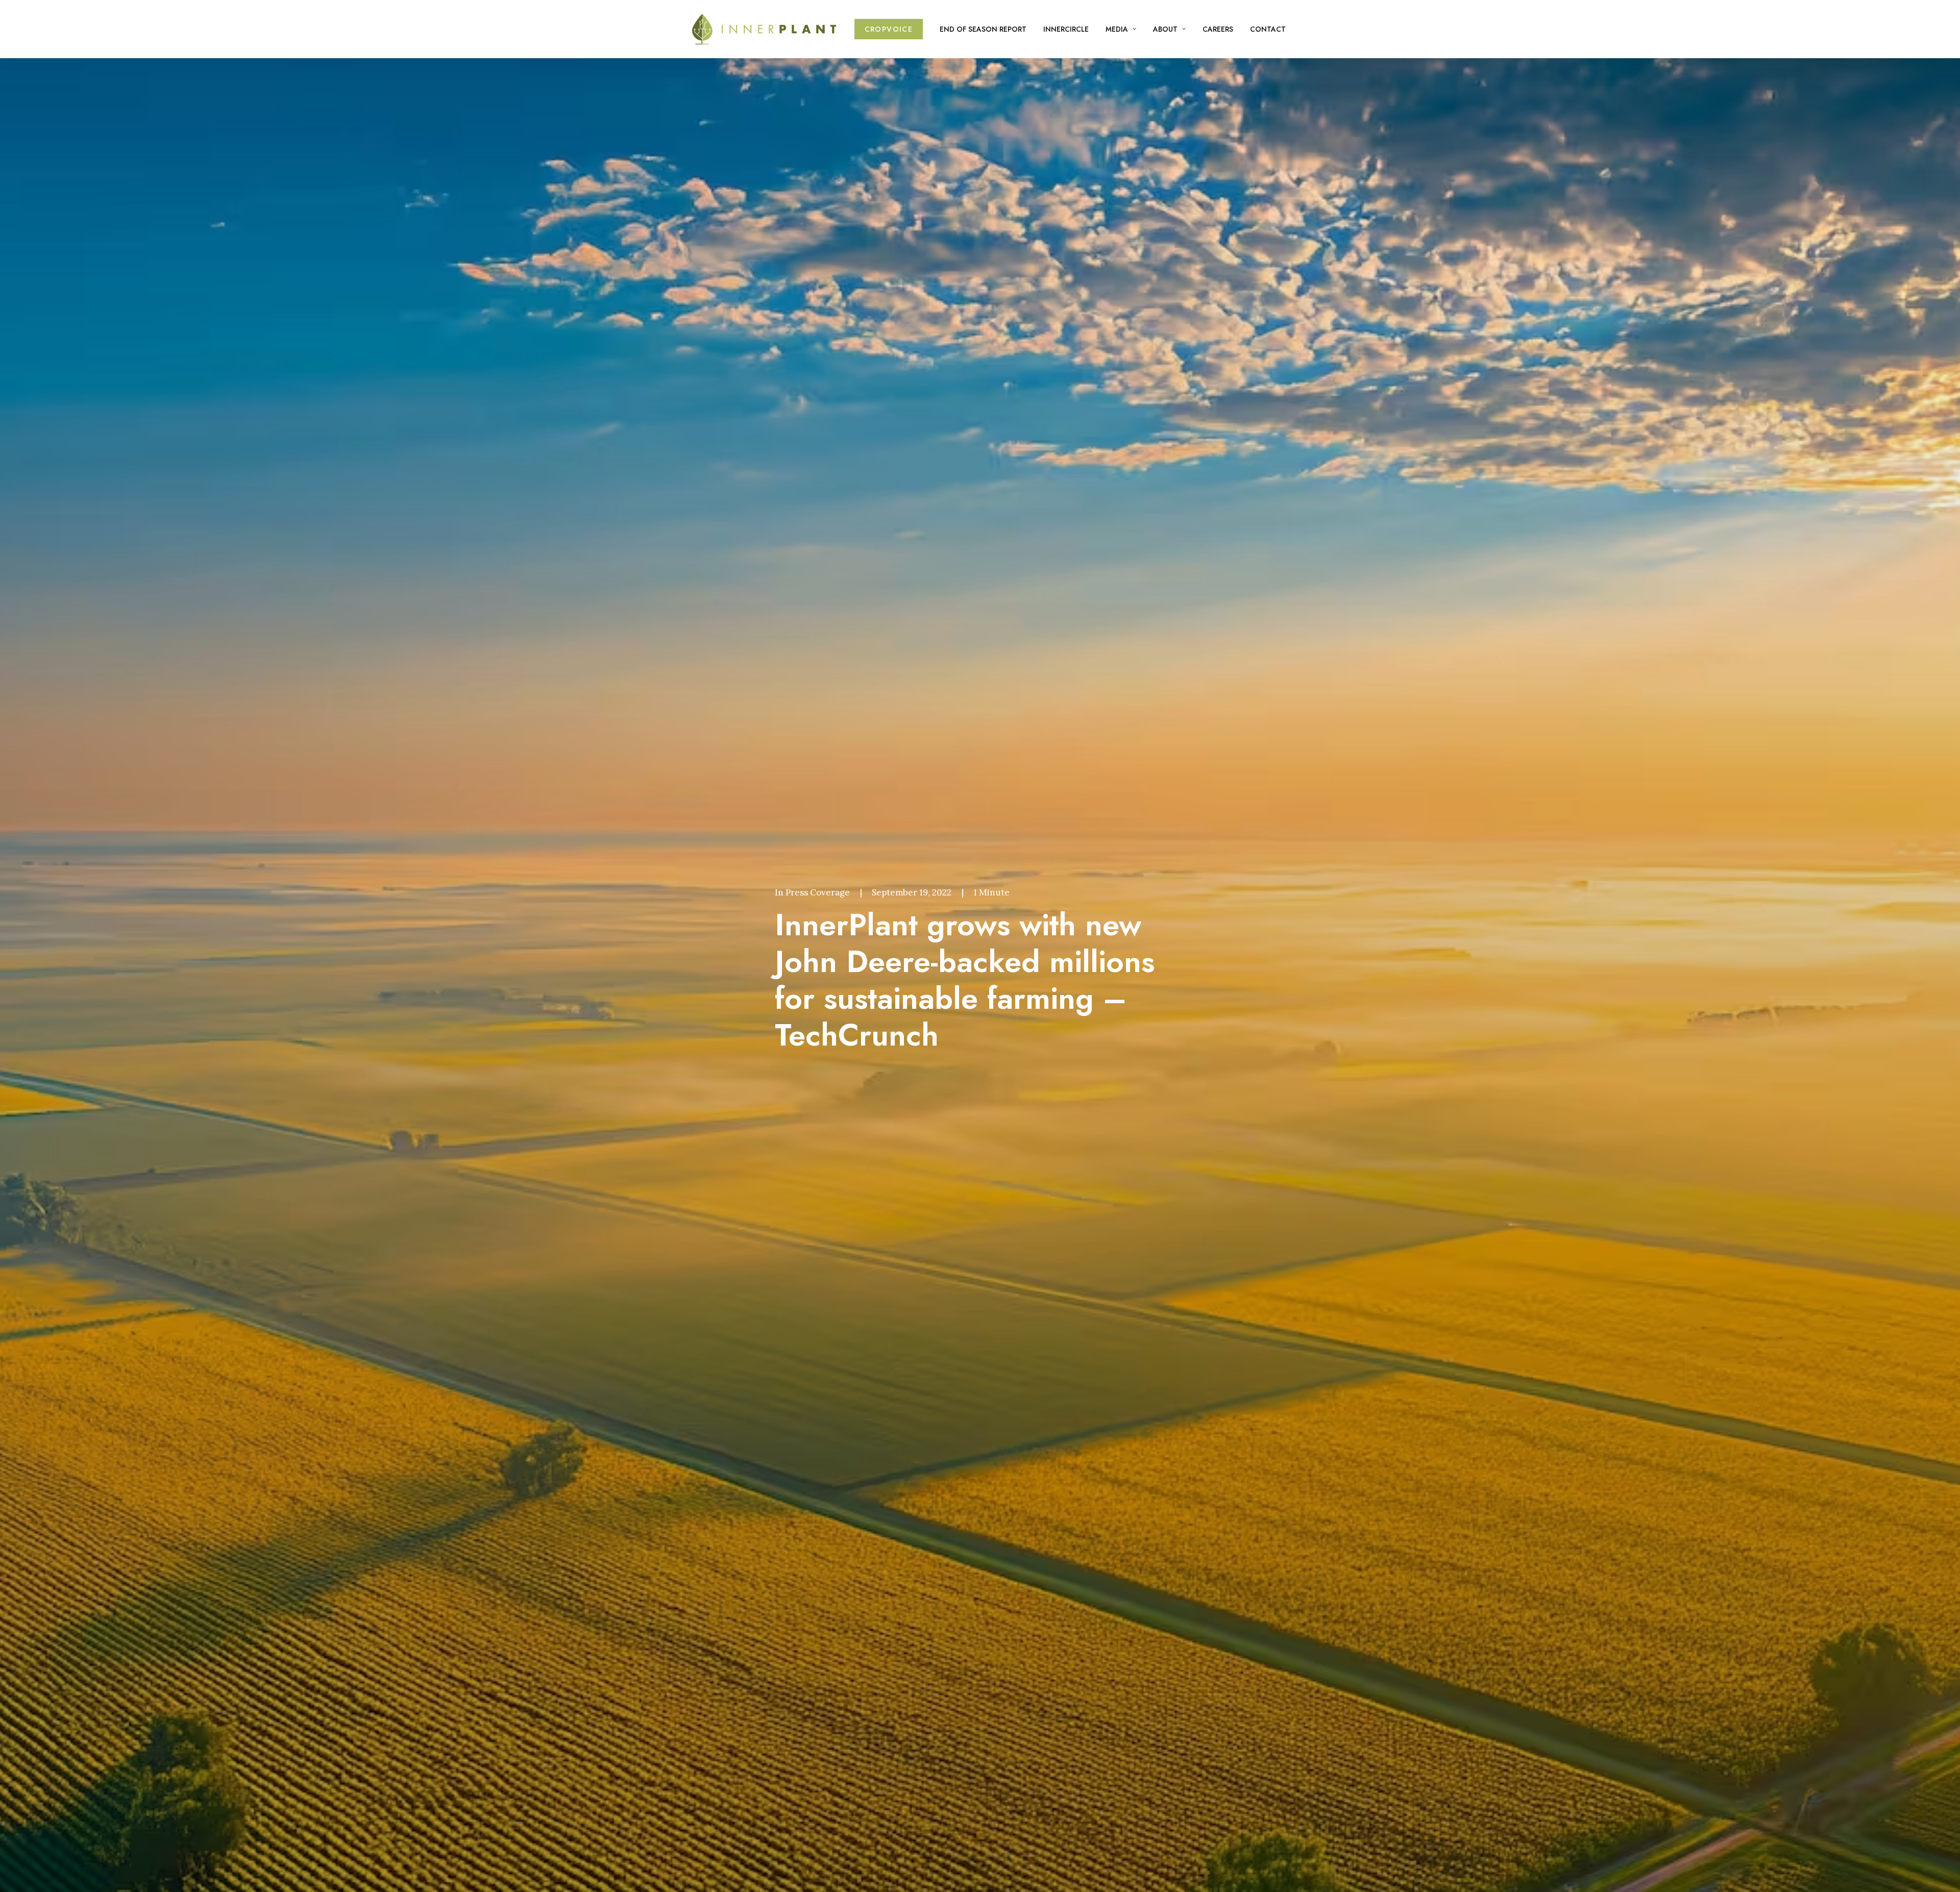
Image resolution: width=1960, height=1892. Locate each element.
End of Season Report (983, 29)
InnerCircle (1066, 29)
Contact (1268, 29)
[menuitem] (892, 29)
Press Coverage (818, 892)
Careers (1218, 29)
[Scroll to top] (1940, 1871)
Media (1117, 29)
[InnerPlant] (764, 29)
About (1165, 29)
